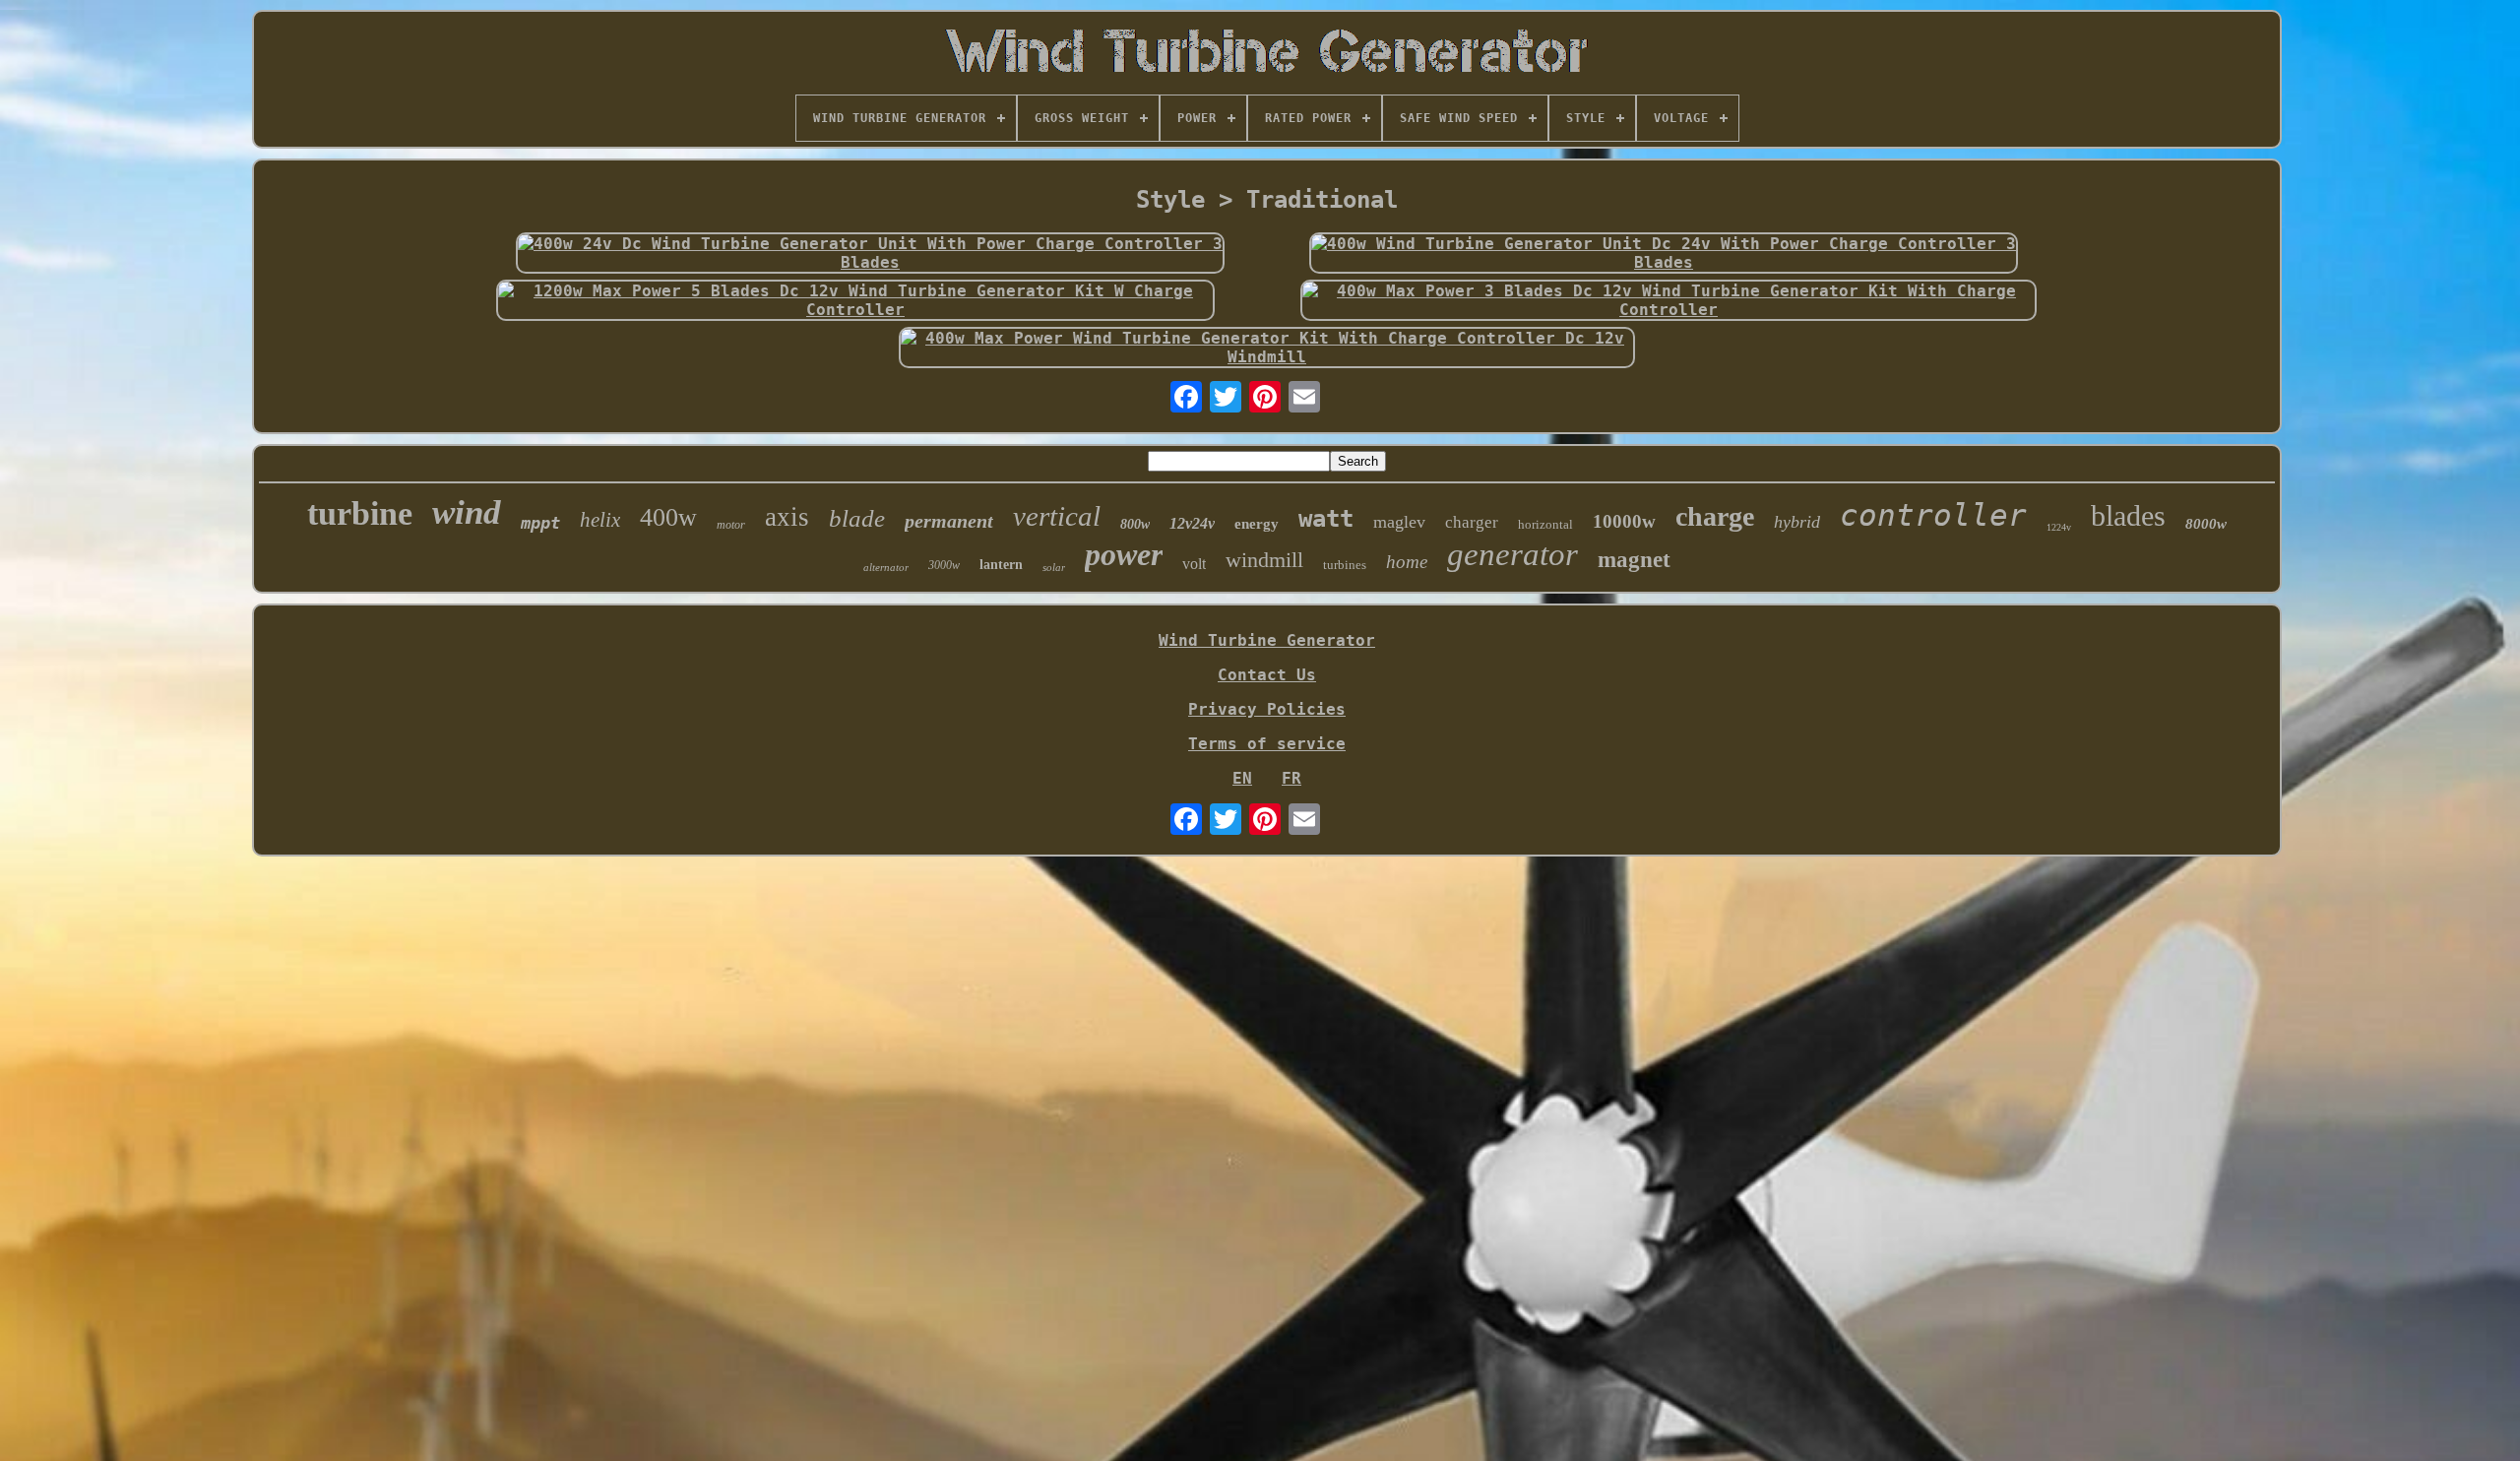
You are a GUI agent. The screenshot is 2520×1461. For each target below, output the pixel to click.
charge (1715, 516)
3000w (944, 565)
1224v (2059, 527)
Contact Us (1267, 675)
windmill (1264, 560)
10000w (1624, 521)
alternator (886, 567)
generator (1512, 554)
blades (2128, 515)
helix (600, 520)
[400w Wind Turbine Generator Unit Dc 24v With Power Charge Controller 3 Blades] (1664, 253)
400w (668, 517)
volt (1194, 564)
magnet (1634, 560)
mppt (540, 523)
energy (1257, 524)
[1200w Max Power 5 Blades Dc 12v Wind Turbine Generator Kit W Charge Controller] (855, 300)
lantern (1001, 565)
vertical (1057, 516)
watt (1326, 519)
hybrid (1797, 522)
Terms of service (1267, 744)
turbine (360, 513)
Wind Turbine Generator (1267, 640)
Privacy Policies (1267, 709)
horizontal (1545, 524)
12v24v (1192, 523)
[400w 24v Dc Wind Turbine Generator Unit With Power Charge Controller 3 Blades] (870, 253)
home (1407, 562)
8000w (2206, 524)
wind (467, 512)
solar (1054, 567)
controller (1933, 515)
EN (1242, 778)
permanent (949, 521)
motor (731, 525)
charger (1472, 522)
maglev (1399, 522)
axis (787, 517)
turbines (1345, 565)
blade (857, 518)
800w (1135, 524)
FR (1291, 778)
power (1124, 554)
